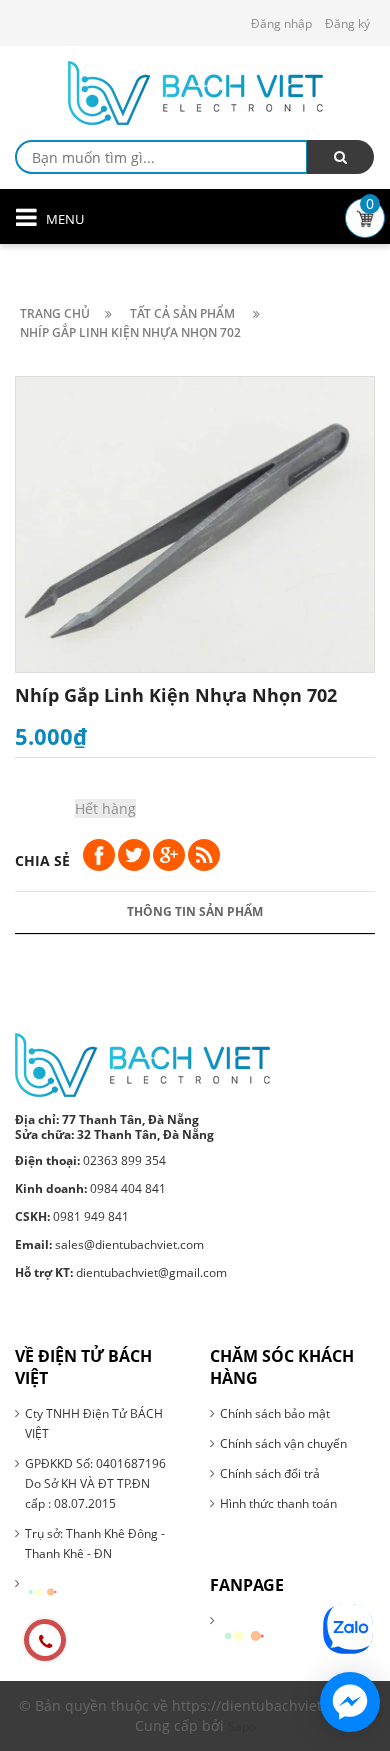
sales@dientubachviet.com (109, 1244)
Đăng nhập (281, 23)
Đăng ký (347, 23)
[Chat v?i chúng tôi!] (350, 1702)
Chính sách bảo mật (275, 1413)
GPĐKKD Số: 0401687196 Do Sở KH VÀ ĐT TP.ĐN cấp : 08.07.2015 (95, 1483)
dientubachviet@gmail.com (121, 1272)
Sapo (242, 1726)
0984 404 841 (90, 1188)
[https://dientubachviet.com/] (142, 1063)
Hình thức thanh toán (278, 1503)
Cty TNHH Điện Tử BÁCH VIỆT (94, 1423)
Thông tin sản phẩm (195, 911)
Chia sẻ (42, 860)
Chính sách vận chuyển (283, 1443)
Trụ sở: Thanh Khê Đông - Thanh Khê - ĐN (95, 1543)
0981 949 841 (72, 1216)
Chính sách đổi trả (270, 1473)
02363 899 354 (90, 1160)
